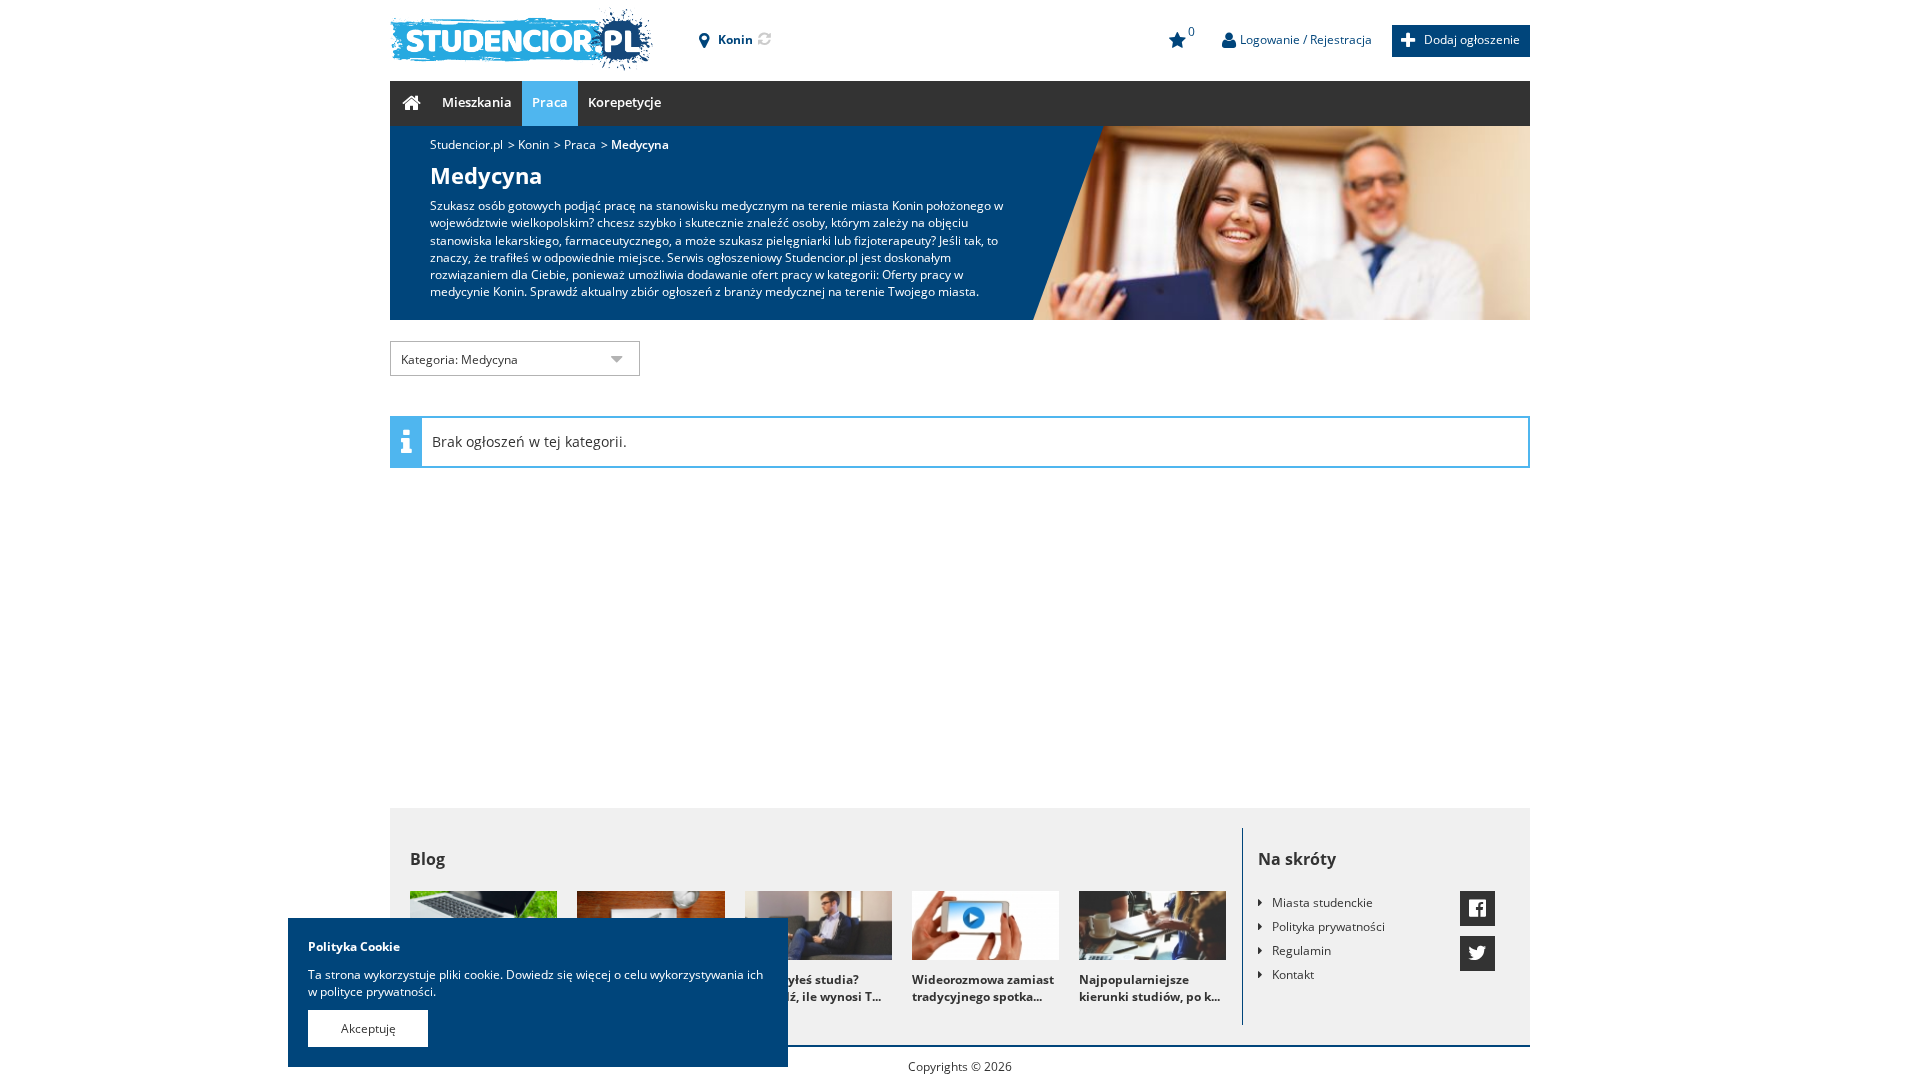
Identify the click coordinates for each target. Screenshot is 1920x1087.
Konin (533, 144)
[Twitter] (1477, 953)
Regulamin (1301, 950)
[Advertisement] (960, 648)
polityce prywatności (376, 991)
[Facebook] (1477, 908)
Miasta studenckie (1322, 902)
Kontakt (1293, 974)
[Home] (411, 103)
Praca (550, 102)
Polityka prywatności (1328, 926)
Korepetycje (624, 102)
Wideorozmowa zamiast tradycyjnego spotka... (983, 988)
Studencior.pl (466, 144)
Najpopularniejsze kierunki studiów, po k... (1149, 988)
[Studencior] (521, 40)
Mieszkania (477, 102)
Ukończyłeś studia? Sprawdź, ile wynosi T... (813, 988)
